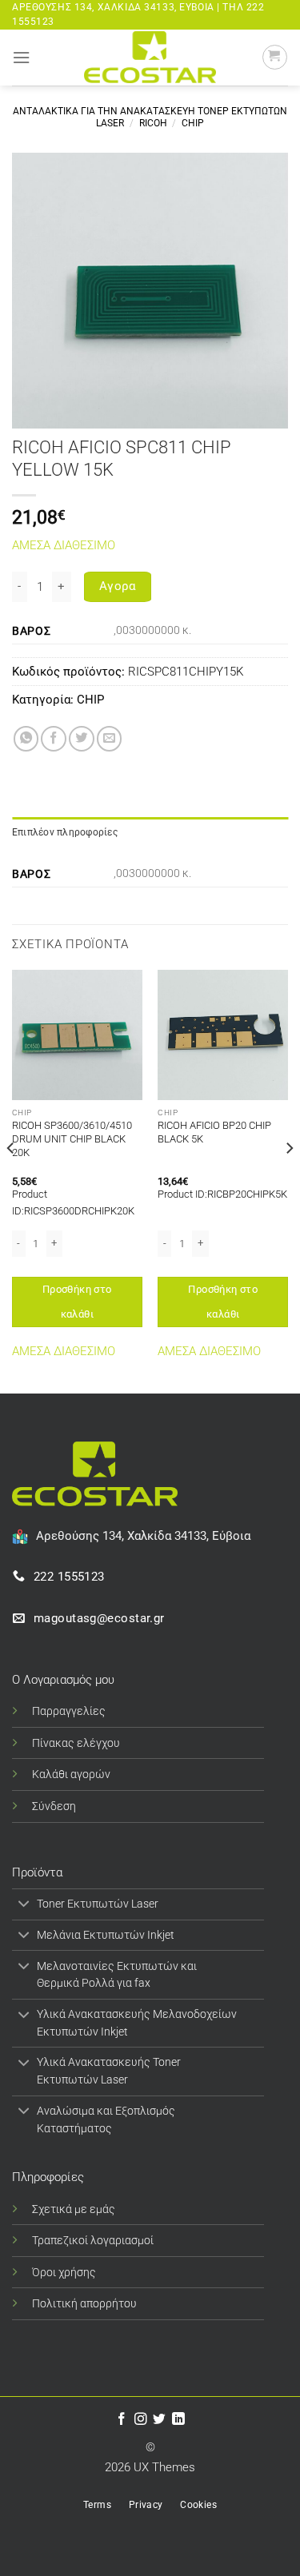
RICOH (153, 123)
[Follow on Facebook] (122, 2420)
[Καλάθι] (275, 57)
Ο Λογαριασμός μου (63, 1680)
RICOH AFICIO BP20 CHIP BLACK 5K (214, 1132)
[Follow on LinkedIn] (178, 2420)
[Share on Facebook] (54, 739)
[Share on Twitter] (82, 739)
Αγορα (118, 586)
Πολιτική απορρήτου (84, 2303)
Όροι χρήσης (64, 2272)
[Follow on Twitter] (159, 2420)
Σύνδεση (54, 1806)
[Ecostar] (150, 57)
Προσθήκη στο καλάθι (77, 1301)
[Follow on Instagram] (141, 2420)
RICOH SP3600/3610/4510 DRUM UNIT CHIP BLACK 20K (72, 1139)
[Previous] (11, 1180)
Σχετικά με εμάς (74, 2209)
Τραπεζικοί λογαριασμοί (93, 2240)
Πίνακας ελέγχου (76, 1743)
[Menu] (21, 58)
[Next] (289, 1180)
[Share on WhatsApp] (26, 739)
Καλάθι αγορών (71, 1774)
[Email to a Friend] (110, 739)
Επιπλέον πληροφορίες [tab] (65, 832)
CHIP (193, 123)
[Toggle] (24, 1906)
